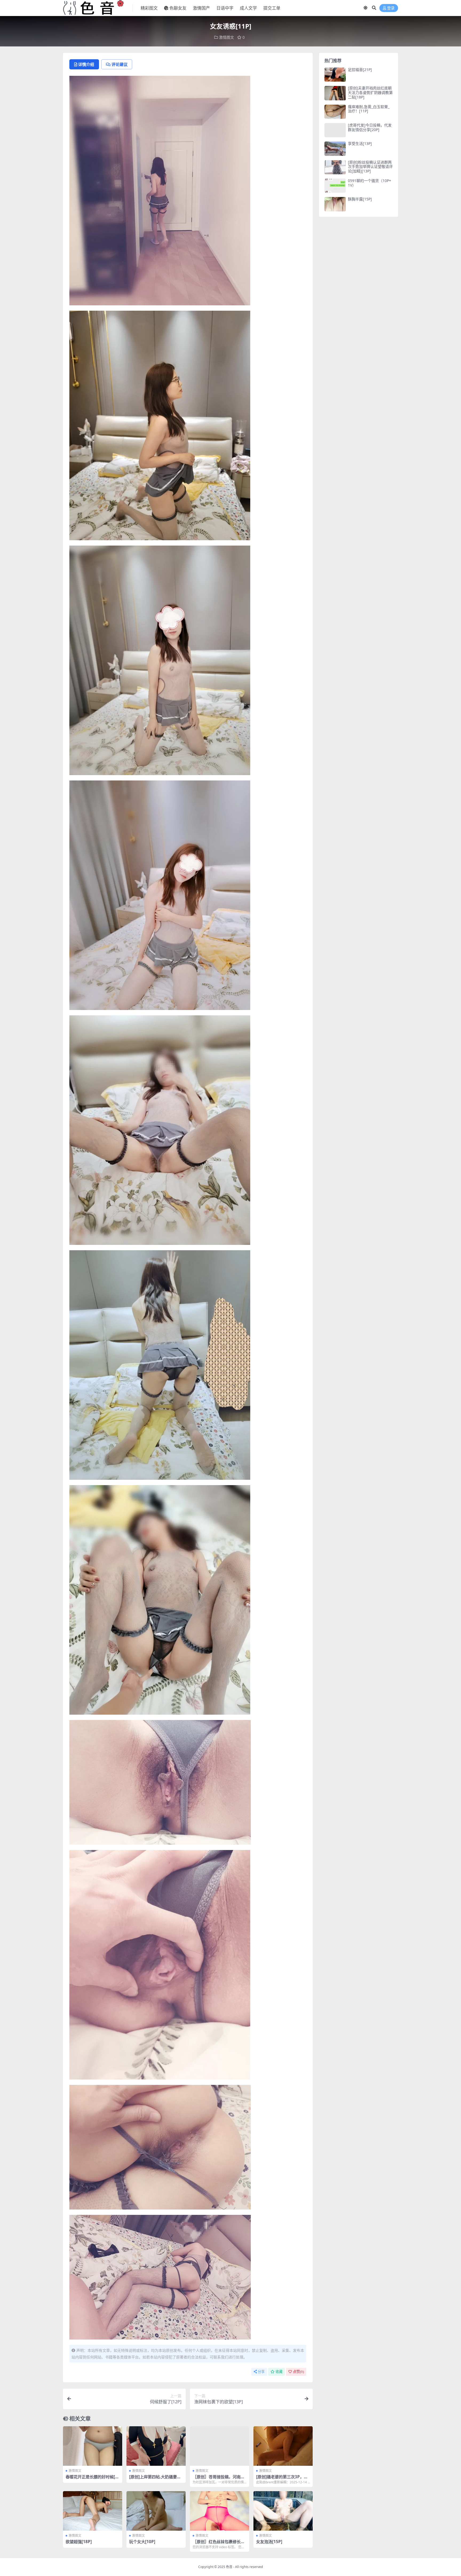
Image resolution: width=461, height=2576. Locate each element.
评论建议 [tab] (120, 64)
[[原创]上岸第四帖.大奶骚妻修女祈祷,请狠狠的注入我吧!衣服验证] (156, 2446)
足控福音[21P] (360, 70)
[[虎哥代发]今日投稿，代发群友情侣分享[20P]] (335, 130)
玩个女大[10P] (142, 2542)
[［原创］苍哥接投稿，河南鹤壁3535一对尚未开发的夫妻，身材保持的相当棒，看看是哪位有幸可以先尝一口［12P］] (220, 2446)
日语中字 (225, 8)
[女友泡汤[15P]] (283, 2511)
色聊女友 (178, 8)
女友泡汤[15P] (269, 2542)
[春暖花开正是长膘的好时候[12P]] (93, 2446)
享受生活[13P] (360, 143)
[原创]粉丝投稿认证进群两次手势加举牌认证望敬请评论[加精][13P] (370, 167)
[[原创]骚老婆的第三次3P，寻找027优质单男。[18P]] (283, 2446)
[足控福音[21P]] (335, 75)
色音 (229, 2567)
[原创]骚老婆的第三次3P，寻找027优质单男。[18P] (282, 2479)
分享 (261, 2372)
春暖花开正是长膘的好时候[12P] (92, 2479)
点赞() (298, 2372)
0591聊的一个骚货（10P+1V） (369, 183)
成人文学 (248, 8)
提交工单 (272, 8)
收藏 (279, 2372)
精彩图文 (149, 8)
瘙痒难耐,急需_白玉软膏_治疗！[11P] (369, 109)
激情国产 (201, 8)
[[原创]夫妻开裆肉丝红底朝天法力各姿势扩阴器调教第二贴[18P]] (335, 93)
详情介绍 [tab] (86, 64)
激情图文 (226, 37)
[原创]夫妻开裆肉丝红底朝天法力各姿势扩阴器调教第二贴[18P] (370, 92)
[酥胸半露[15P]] (335, 204)
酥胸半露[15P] (360, 199)
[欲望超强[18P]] (93, 2511)
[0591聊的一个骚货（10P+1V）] (335, 186)
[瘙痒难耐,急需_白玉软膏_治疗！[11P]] (335, 112)
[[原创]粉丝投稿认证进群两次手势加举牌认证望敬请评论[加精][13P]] (335, 167)
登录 (391, 8)
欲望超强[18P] (79, 2542)
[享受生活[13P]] (335, 149)
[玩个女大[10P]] (156, 2511)
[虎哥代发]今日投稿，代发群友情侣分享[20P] (370, 127)
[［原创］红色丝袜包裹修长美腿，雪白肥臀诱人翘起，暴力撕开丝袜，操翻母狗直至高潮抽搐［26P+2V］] (220, 2511)
